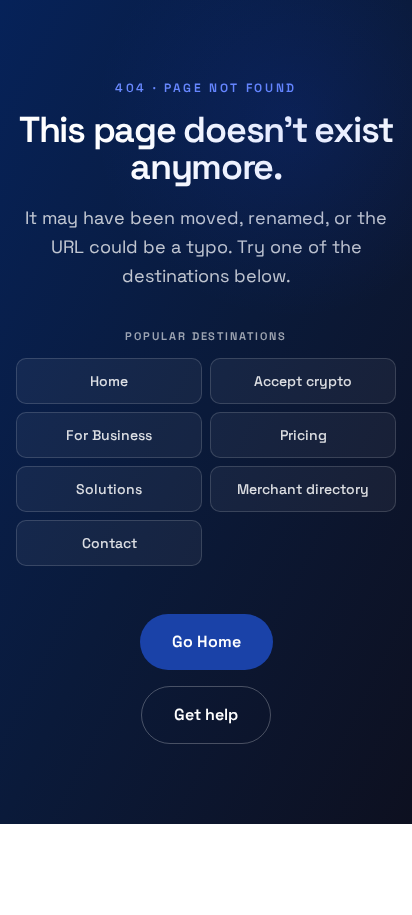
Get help (206, 714)
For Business (109, 435)
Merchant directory (303, 489)
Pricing (303, 435)
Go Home (206, 641)
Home (109, 381)
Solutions (109, 489)
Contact (109, 543)
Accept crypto (303, 381)
